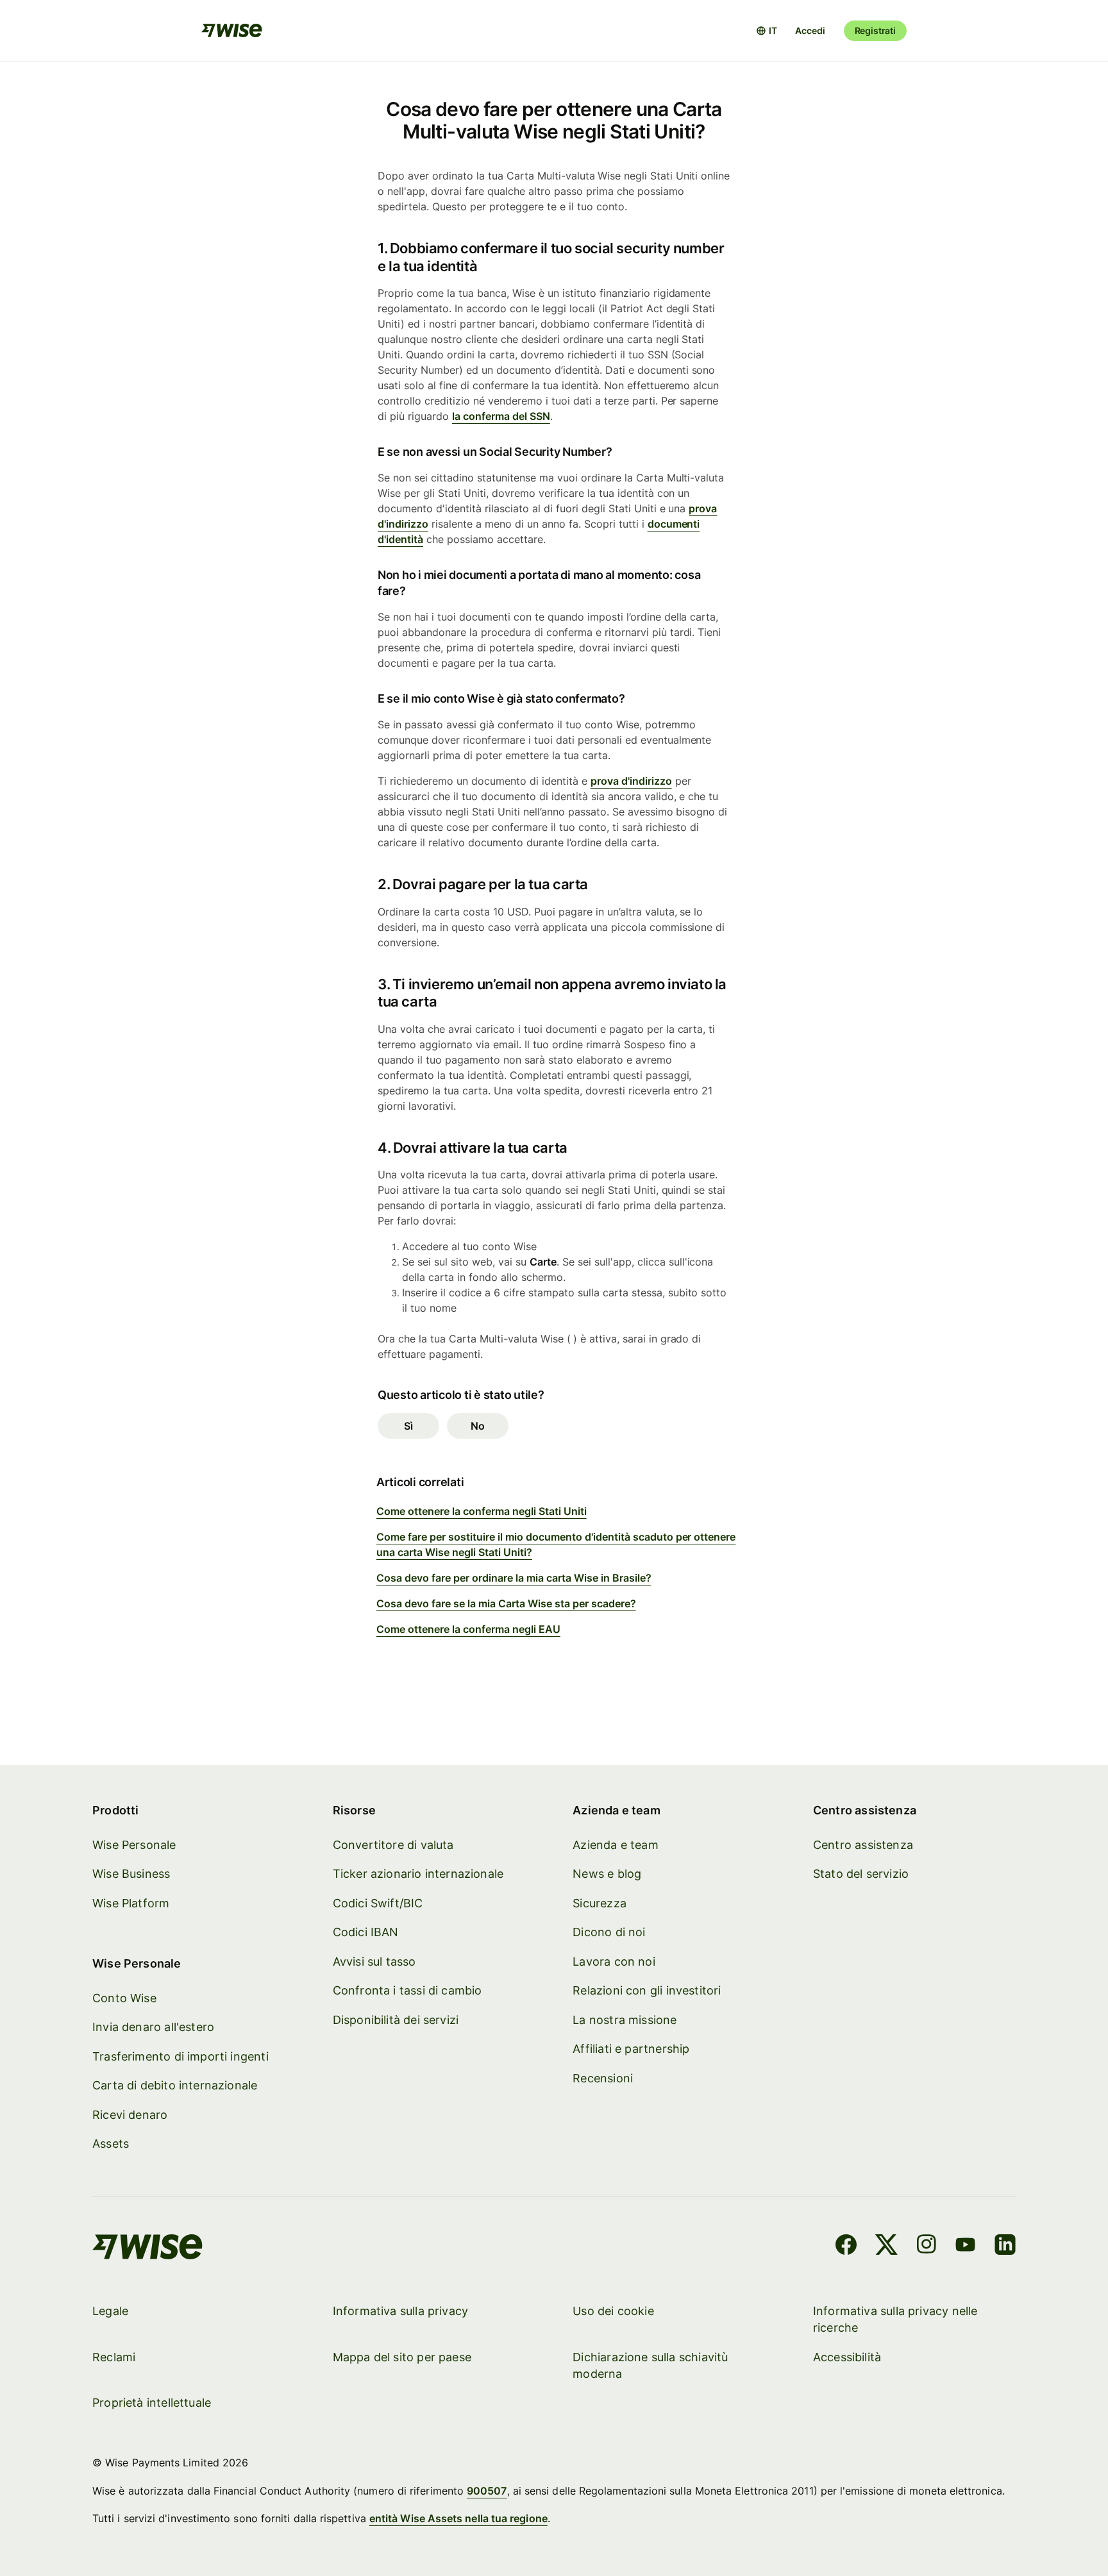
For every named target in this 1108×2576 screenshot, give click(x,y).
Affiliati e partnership (631, 2049)
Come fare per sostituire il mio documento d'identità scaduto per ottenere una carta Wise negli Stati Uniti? (556, 1544)
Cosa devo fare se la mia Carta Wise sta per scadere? (506, 1603)
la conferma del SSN (501, 416)
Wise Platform (131, 1903)
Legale (110, 2311)
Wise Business (131, 1874)
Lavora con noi (614, 1961)
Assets (111, 2144)
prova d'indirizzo (631, 781)
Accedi (810, 30)
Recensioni (603, 2078)
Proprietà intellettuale (152, 2403)
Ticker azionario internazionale (418, 1874)
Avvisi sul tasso (374, 1961)
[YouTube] (965, 2246)
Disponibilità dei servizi (396, 2020)
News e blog (607, 1874)
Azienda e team (616, 1845)
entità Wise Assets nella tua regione (458, 2518)
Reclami (114, 2357)
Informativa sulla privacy (401, 2311)
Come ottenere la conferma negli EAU (468, 1629)
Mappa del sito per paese (402, 2357)
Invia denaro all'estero (153, 2027)
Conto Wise (124, 1998)
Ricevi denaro (130, 2115)
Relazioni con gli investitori (647, 1990)
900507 (487, 2491)
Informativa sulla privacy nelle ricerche (895, 2319)
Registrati (875, 30)
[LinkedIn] (1005, 2246)
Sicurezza (600, 1903)
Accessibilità (847, 2357)
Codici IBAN (366, 1932)
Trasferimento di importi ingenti (180, 2056)
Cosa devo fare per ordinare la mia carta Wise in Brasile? (514, 1578)
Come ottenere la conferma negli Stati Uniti (482, 1511)
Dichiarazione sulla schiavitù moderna (650, 2365)
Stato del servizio (861, 1874)
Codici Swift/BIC (378, 1903)
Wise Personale (134, 1845)
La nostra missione (625, 2020)
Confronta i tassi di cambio (407, 1990)
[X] (886, 2246)
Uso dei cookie (613, 2311)
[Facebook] (846, 2246)
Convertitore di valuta (393, 1845)
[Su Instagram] (927, 2246)
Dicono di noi (609, 1932)
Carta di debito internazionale (175, 2085)
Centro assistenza (863, 1845)
